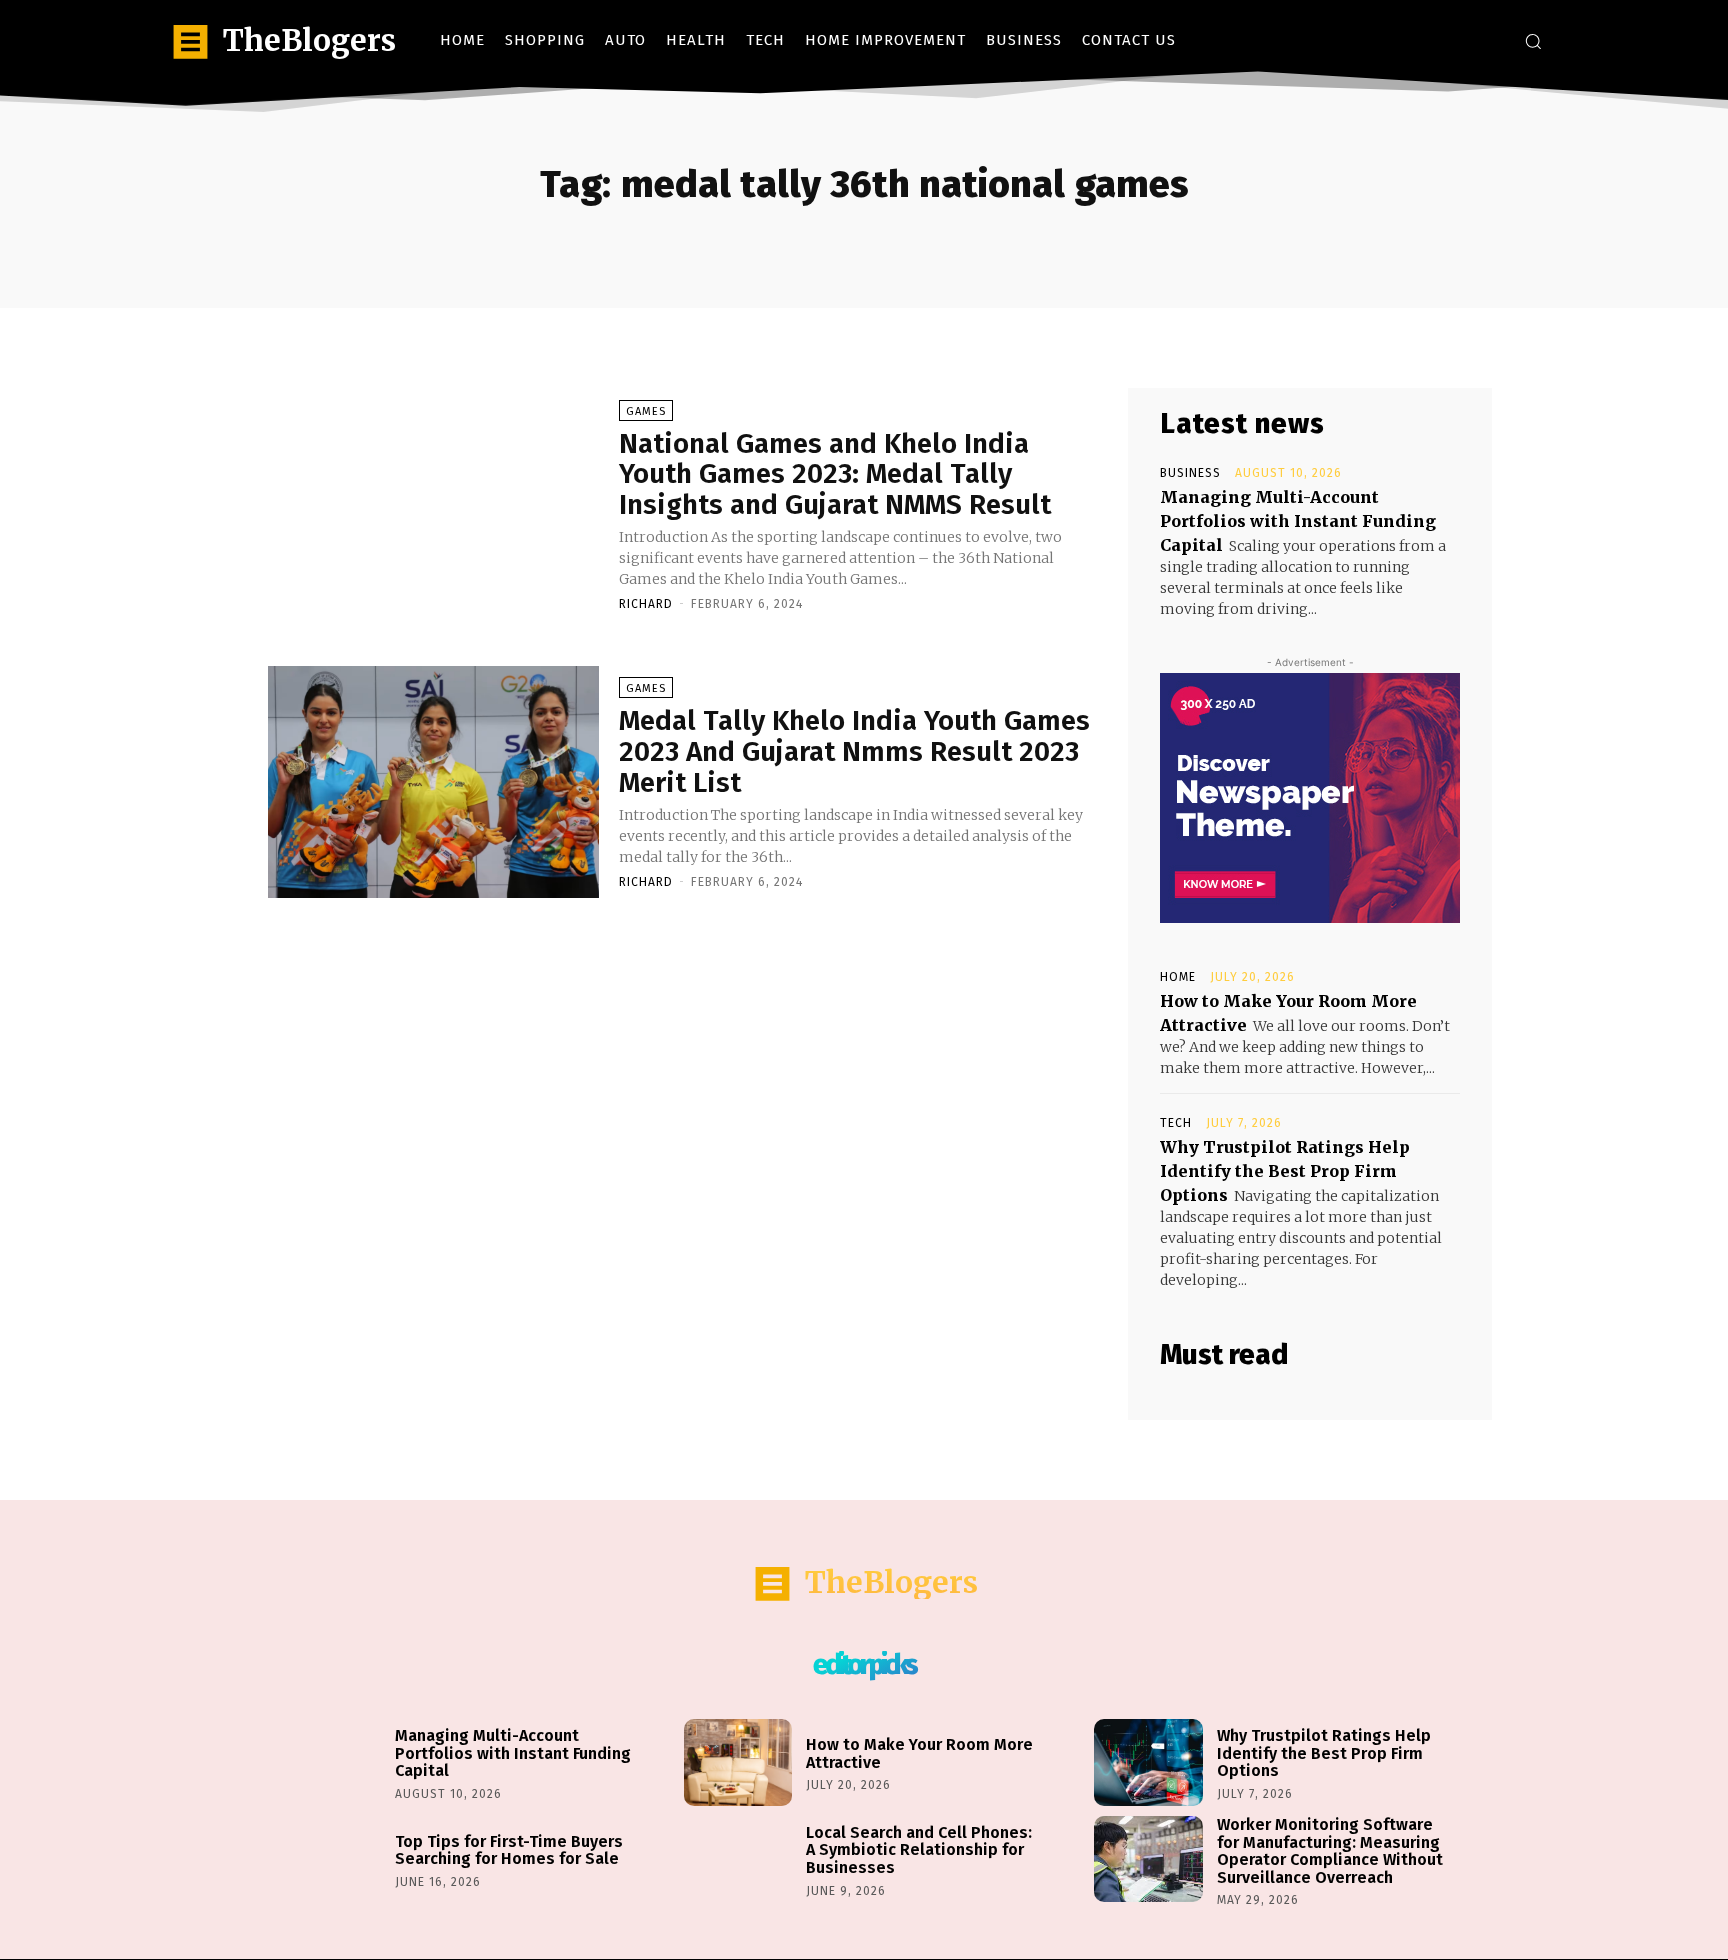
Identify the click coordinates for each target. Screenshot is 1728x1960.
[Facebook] (1428, 40)
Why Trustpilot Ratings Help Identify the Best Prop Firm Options (1285, 1171)
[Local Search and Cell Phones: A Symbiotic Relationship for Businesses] (738, 1859)
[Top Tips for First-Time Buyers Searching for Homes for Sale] (327, 1859)
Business (1190, 473)
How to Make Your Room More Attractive (919, 1753)
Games (646, 411)
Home (1178, 977)
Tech (1176, 1123)
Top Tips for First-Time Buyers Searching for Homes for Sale (509, 1850)
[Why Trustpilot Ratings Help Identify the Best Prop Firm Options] (1148, 1762)
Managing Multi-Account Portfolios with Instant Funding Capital (1298, 521)
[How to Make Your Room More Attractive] (738, 1762)
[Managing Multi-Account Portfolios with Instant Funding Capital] (327, 1762)
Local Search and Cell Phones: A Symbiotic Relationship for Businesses (919, 1850)
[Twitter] (1488, 40)
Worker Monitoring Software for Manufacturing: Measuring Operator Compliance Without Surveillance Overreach (1330, 1851)
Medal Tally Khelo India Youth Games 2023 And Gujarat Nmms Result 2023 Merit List (854, 751)
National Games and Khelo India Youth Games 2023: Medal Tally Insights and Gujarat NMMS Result (835, 474)
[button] (1533, 41)
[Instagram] (1458, 40)
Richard (646, 604)
